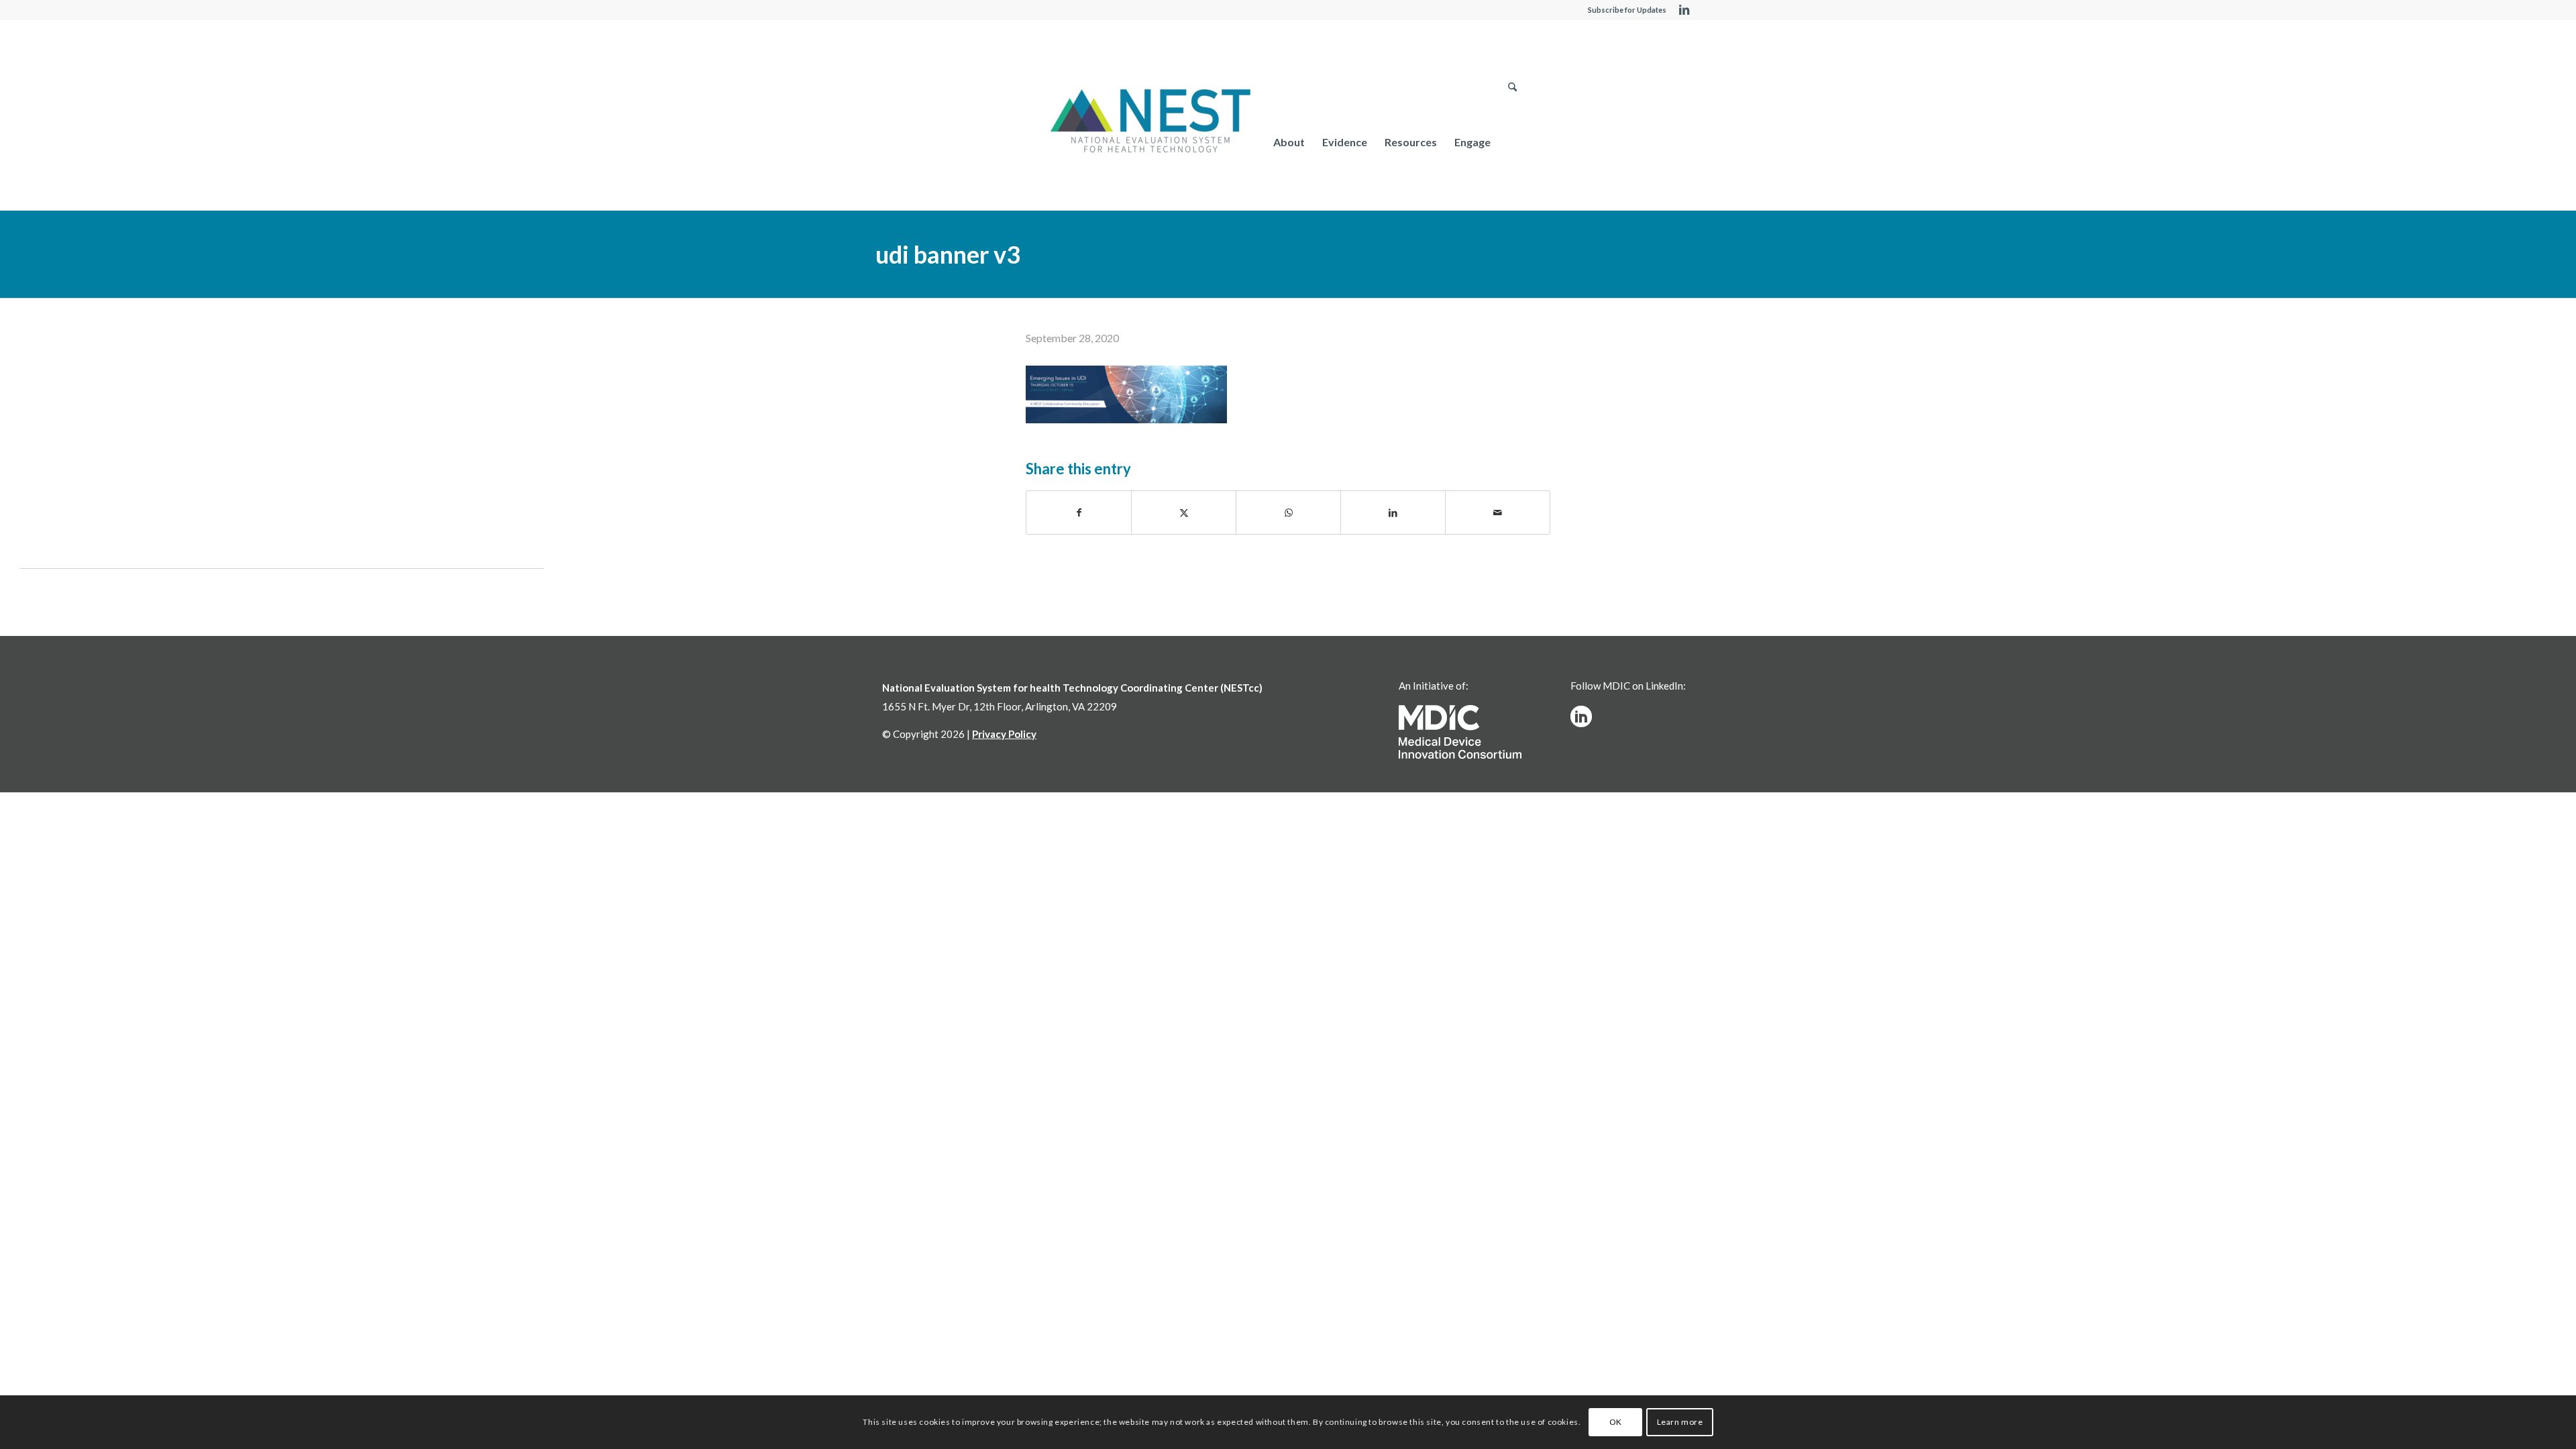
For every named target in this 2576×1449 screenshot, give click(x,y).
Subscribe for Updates (1627, 10)
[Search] (1512, 142)
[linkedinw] (1581, 716)
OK (1616, 1422)
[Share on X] (1184, 513)
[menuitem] (1289, 142)
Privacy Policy (1004, 734)
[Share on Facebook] (1079, 513)
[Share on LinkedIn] (1393, 513)
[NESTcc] (1150, 122)
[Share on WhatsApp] (1288, 513)
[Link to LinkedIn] (1684, 10)
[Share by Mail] (1498, 513)
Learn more (1680, 1422)
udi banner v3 (948, 254)
